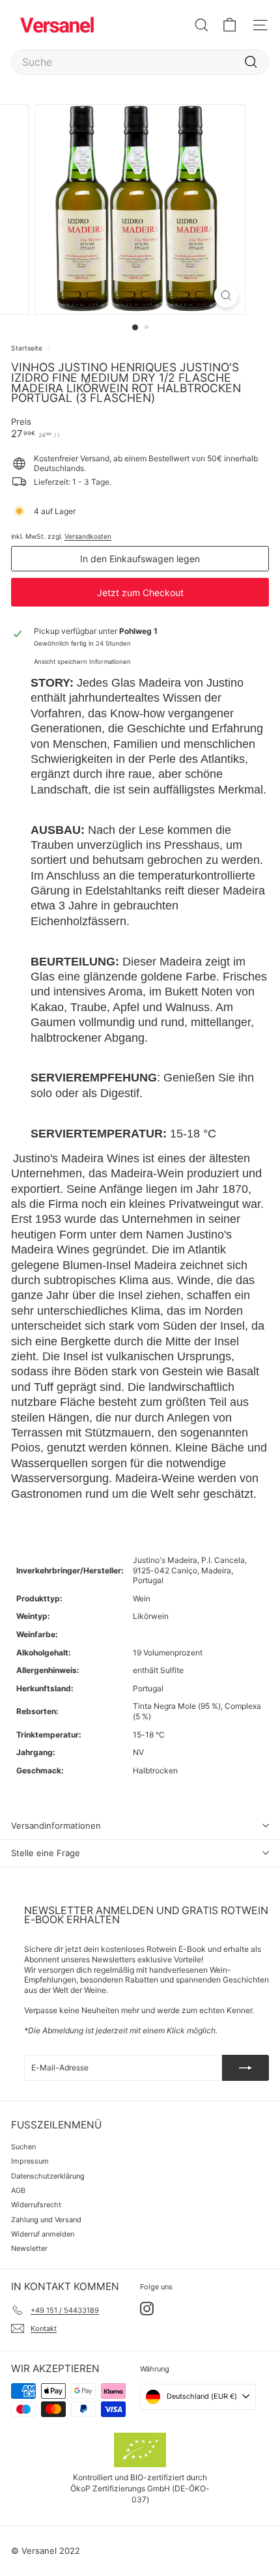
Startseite (28, 348)
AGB (18, 2190)
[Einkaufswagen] (230, 25)
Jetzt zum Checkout (140, 593)
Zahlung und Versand (46, 2220)
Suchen (23, 2147)
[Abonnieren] (245, 2068)
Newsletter (29, 2248)
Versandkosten (88, 536)
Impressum (30, 2161)
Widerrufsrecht (36, 2205)
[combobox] (140, 62)
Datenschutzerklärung (48, 2176)
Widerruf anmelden (43, 2234)
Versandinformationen (56, 1825)
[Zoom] (226, 295)
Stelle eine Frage (46, 1853)
